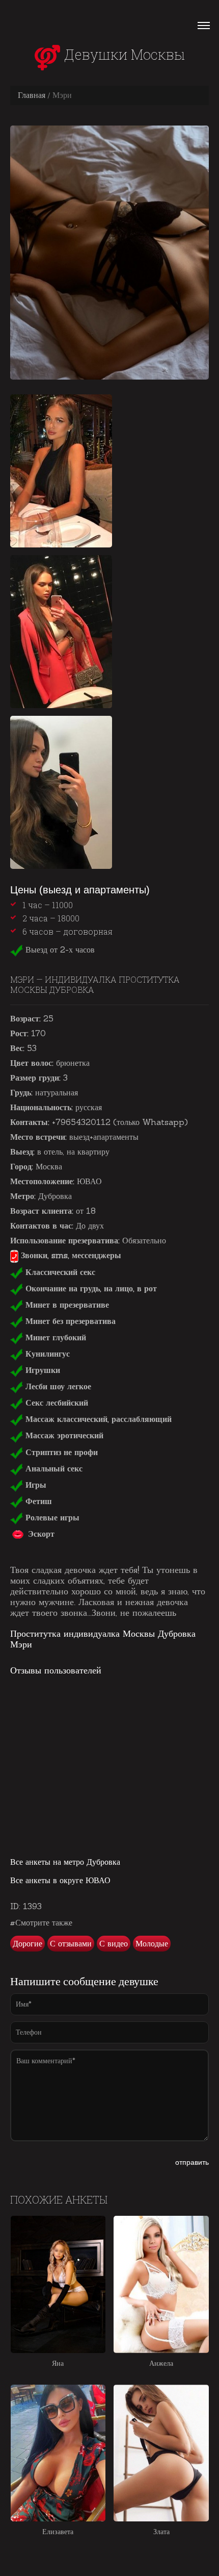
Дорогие (28, 1943)
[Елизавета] (58, 2453)
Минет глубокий (54, 1337)
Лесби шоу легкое (57, 1386)
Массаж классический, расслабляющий (97, 1419)
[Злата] (161, 2453)
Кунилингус (46, 1354)
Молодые (152, 1943)
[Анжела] (161, 2284)
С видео (114, 1943)
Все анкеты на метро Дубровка (65, 1862)
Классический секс (59, 1272)
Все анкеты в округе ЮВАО (60, 1880)
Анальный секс (53, 1468)
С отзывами (71, 1943)
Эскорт (40, 1534)
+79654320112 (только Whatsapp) (120, 1122)
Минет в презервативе (66, 1305)
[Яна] (58, 2284)
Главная (32, 95)
